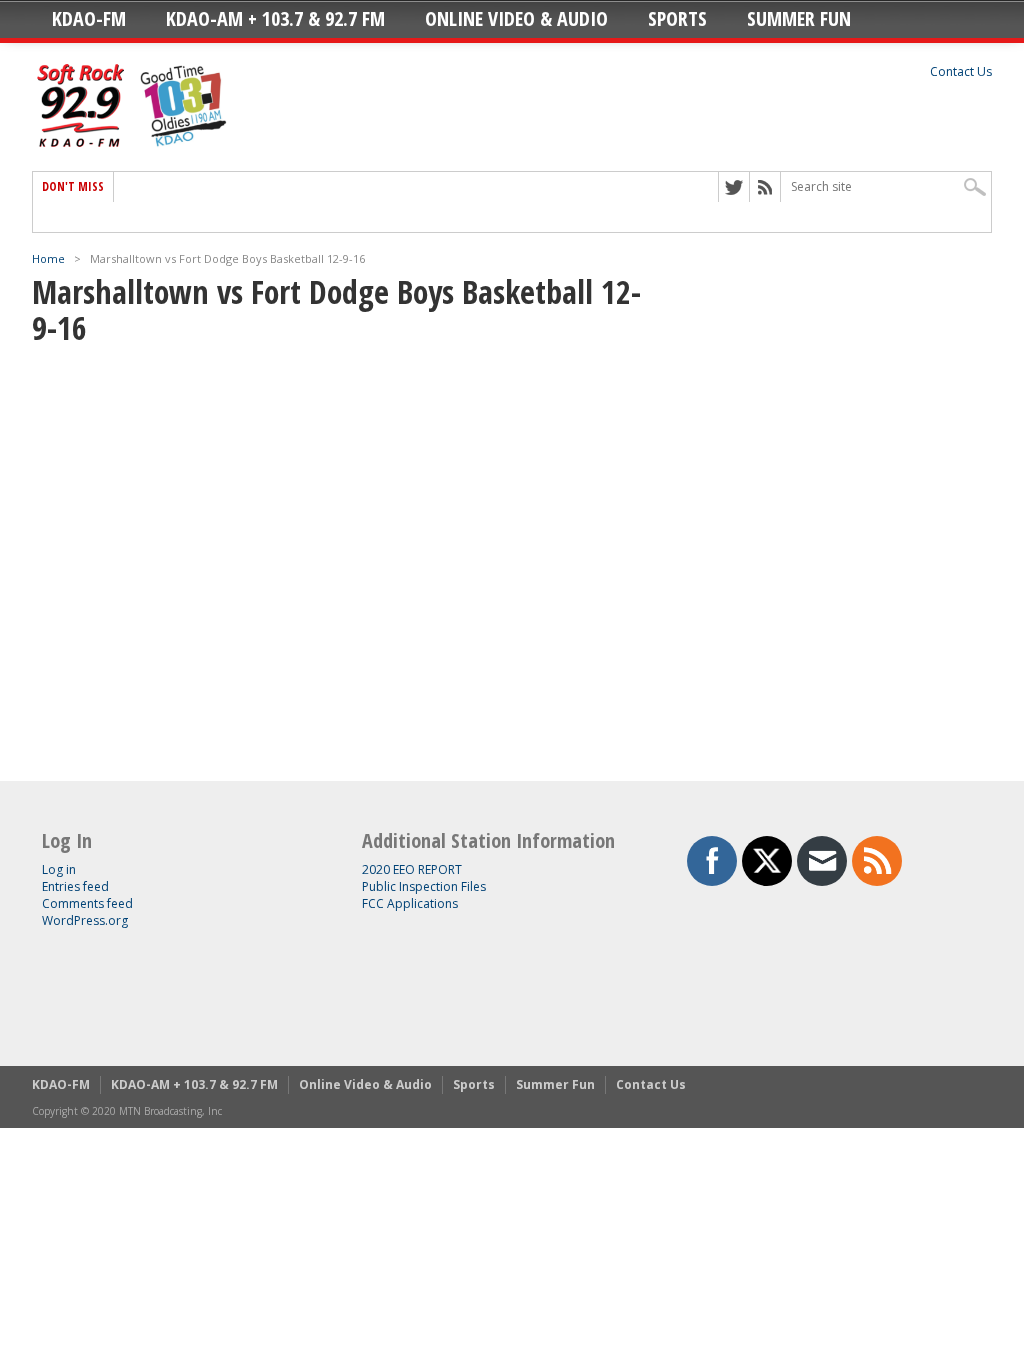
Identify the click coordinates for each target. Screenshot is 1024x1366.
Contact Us (961, 71)
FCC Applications (410, 903)
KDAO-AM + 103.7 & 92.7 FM (275, 18)
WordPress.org (85, 920)
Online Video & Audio (516, 18)
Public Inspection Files (424, 886)
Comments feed (87, 903)
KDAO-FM (89, 18)
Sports (677, 18)
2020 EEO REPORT (412, 869)
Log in (59, 869)
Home (48, 258)
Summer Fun (799, 18)
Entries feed (75, 886)
